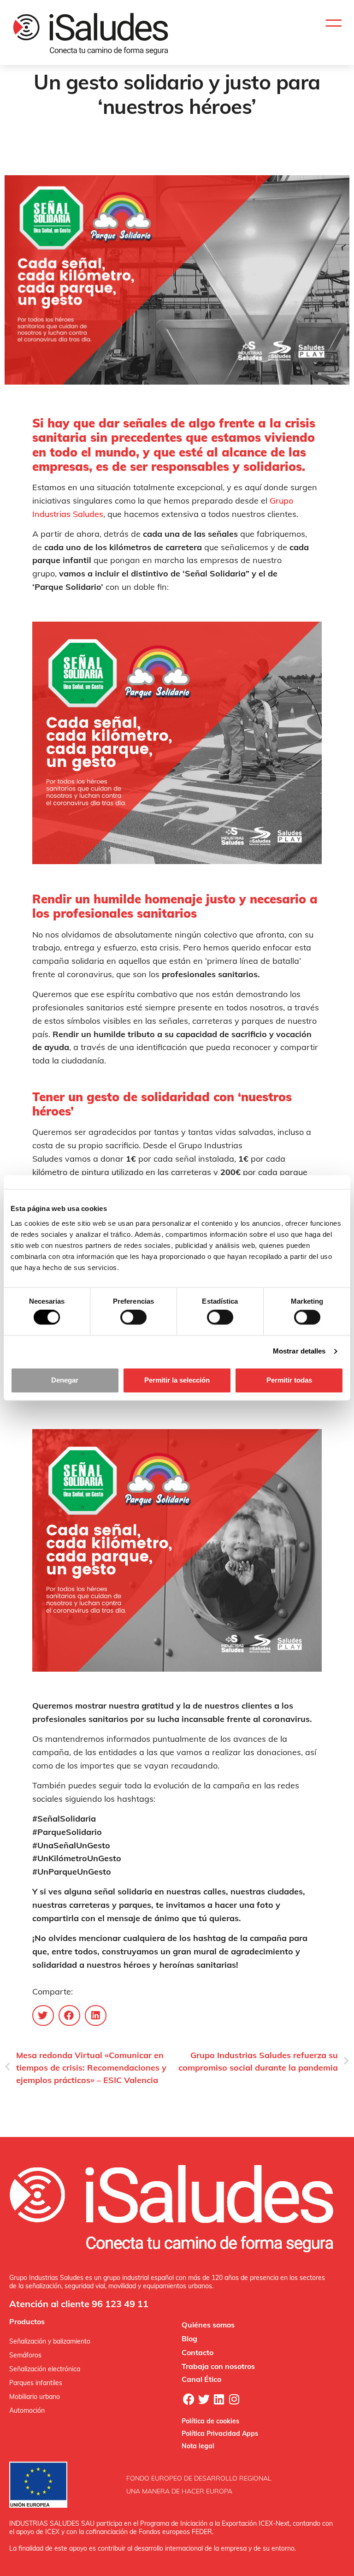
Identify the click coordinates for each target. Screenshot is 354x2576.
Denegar (65, 1380)
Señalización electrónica (45, 2369)
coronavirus (185, 147)
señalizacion (210, 137)
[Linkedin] (219, 2399)
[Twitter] (204, 2399)
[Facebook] (189, 2399)
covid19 (218, 147)
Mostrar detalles (299, 1351)
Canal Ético (201, 2379)
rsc (159, 147)
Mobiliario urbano (35, 2397)
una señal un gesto (159, 137)
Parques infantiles (36, 2383)
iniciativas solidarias (223, 157)
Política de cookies (210, 2421)
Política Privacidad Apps (220, 2434)
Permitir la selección (177, 1380)
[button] (333, 23)
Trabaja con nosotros (218, 2366)
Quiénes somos (208, 2325)
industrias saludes (258, 137)
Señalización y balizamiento (50, 2341)
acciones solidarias (261, 147)
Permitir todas (289, 1380)
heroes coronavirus (161, 157)
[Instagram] (234, 2399)
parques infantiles (125, 147)
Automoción (27, 2410)
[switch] (133, 1318)
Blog (189, 2339)
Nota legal (198, 2446)
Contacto (198, 2352)
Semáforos (25, 2355)
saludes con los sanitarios (87, 137)
